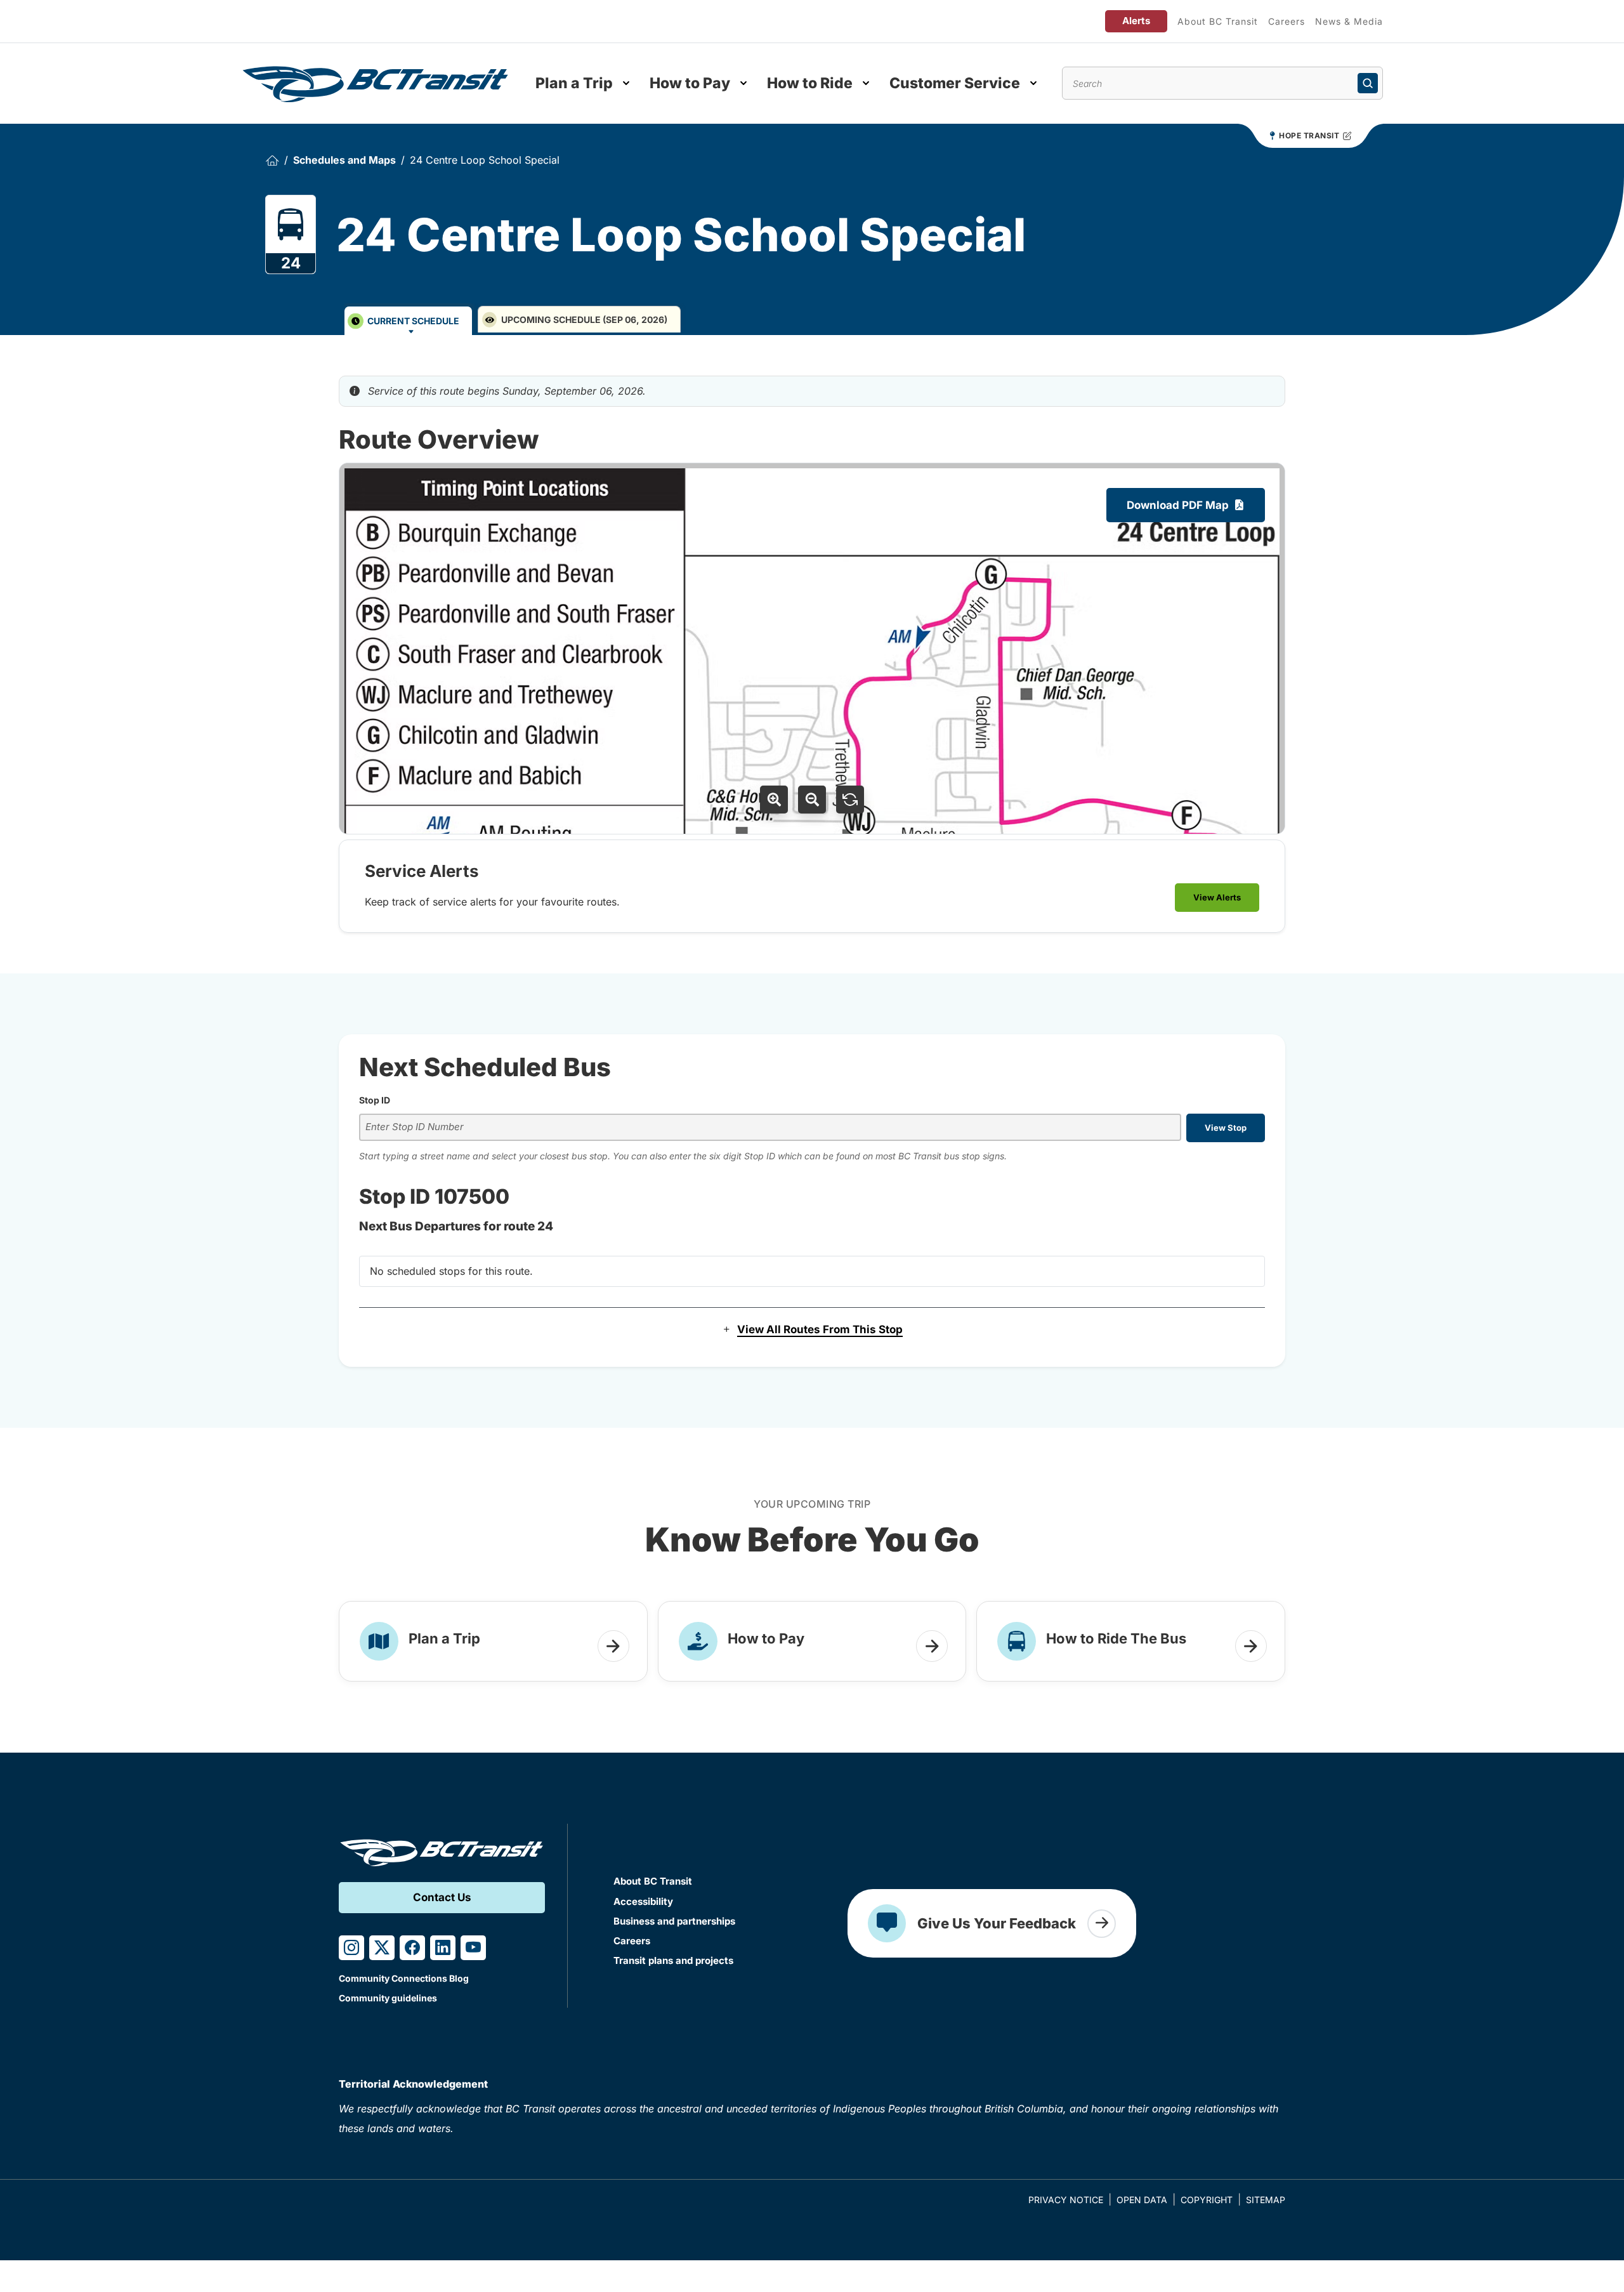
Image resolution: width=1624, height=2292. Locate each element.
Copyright (1207, 2200)
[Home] (272, 160)
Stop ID (375, 1100)
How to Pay (690, 83)
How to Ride (810, 83)
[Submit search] (1368, 83)
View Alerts (1217, 897)
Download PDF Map (1178, 505)
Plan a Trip (574, 83)
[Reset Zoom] (850, 800)
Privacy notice (1066, 2200)
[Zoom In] (774, 800)
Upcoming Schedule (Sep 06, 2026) (584, 319)
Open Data (1142, 2200)
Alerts (1136, 21)
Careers (1287, 21)
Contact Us (442, 1897)
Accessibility (643, 1901)
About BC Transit (1218, 21)
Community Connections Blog (404, 1978)
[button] (812, 1330)
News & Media (1349, 21)
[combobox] (770, 1127)
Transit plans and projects (673, 1960)
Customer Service (955, 83)
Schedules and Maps (344, 160)
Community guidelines (388, 1998)
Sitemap (1266, 2200)
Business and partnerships (674, 1921)
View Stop (1226, 1128)
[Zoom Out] (812, 800)
